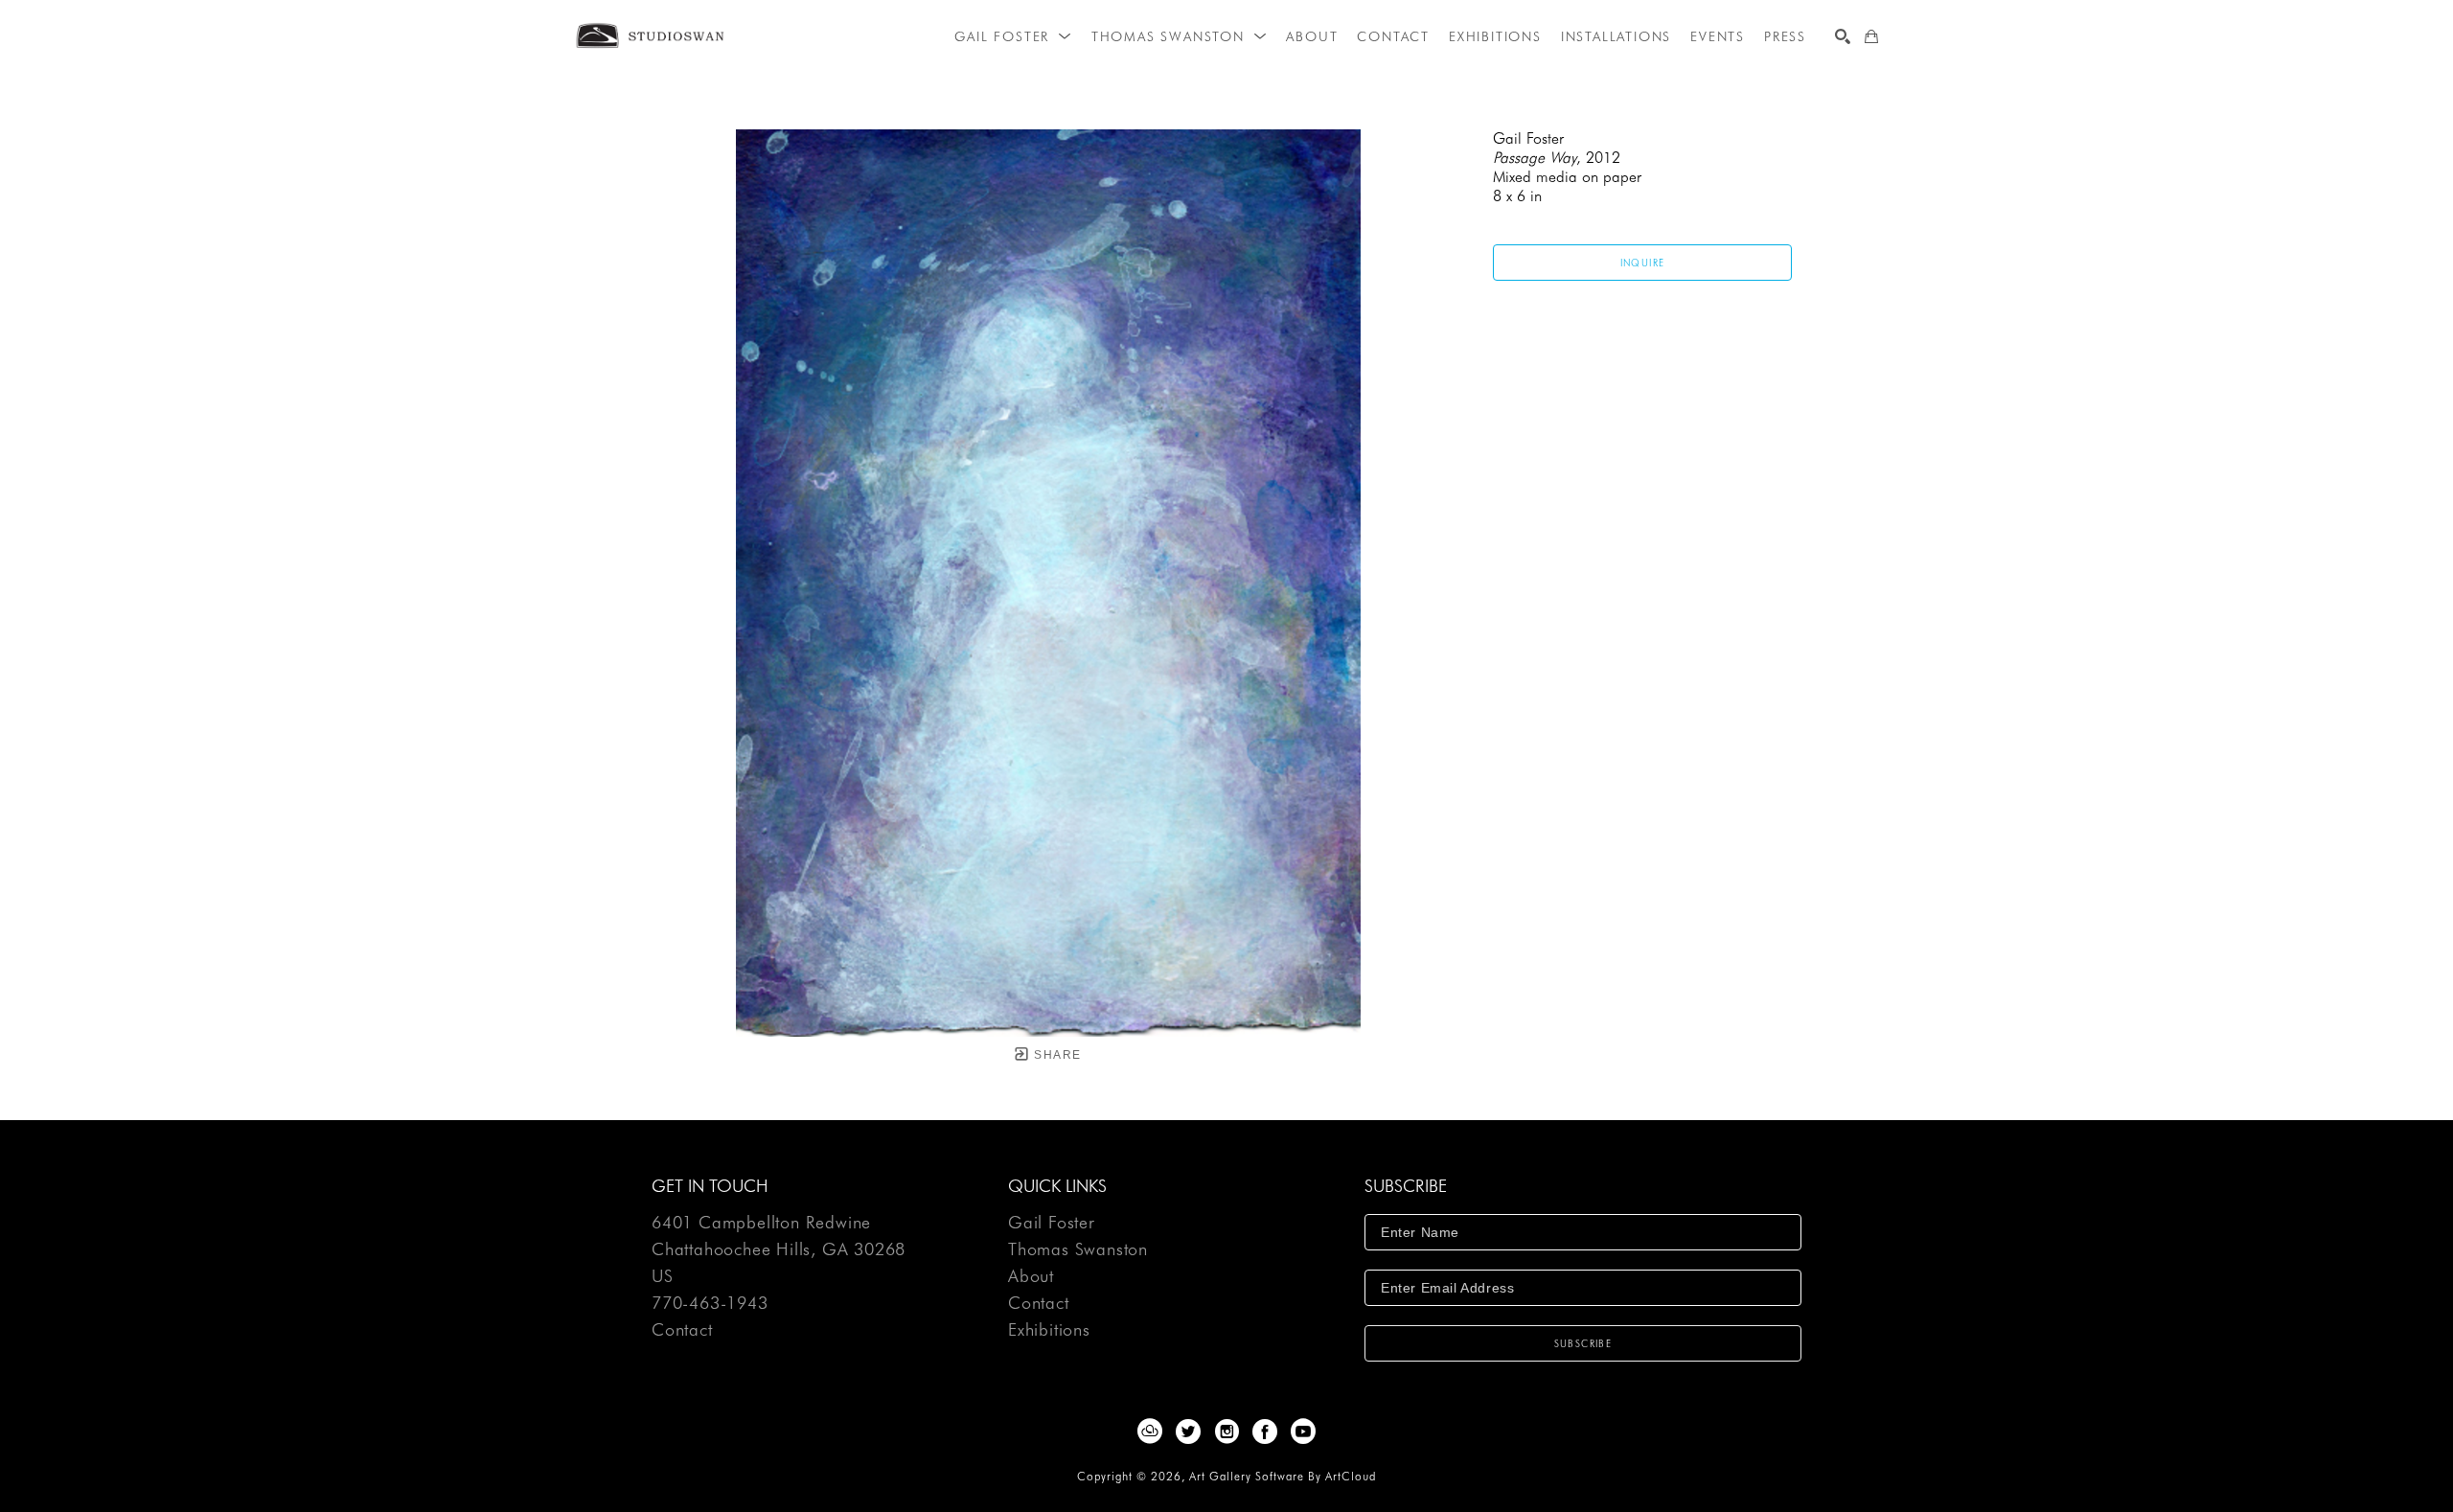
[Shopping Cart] (1871, 36)
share (1055, 1055)
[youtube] (1303, 1432)
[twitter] (1188, 1432)
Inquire (1643, 263)
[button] (1013, 36)
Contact (682, 1330)
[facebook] (1265, 1432)
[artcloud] (1150, 1432)
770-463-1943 (710, 1304)
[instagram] (1226, 1432)
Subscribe (1583, 1343)
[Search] (1843, 36)
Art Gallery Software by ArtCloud (1283, 1476)
